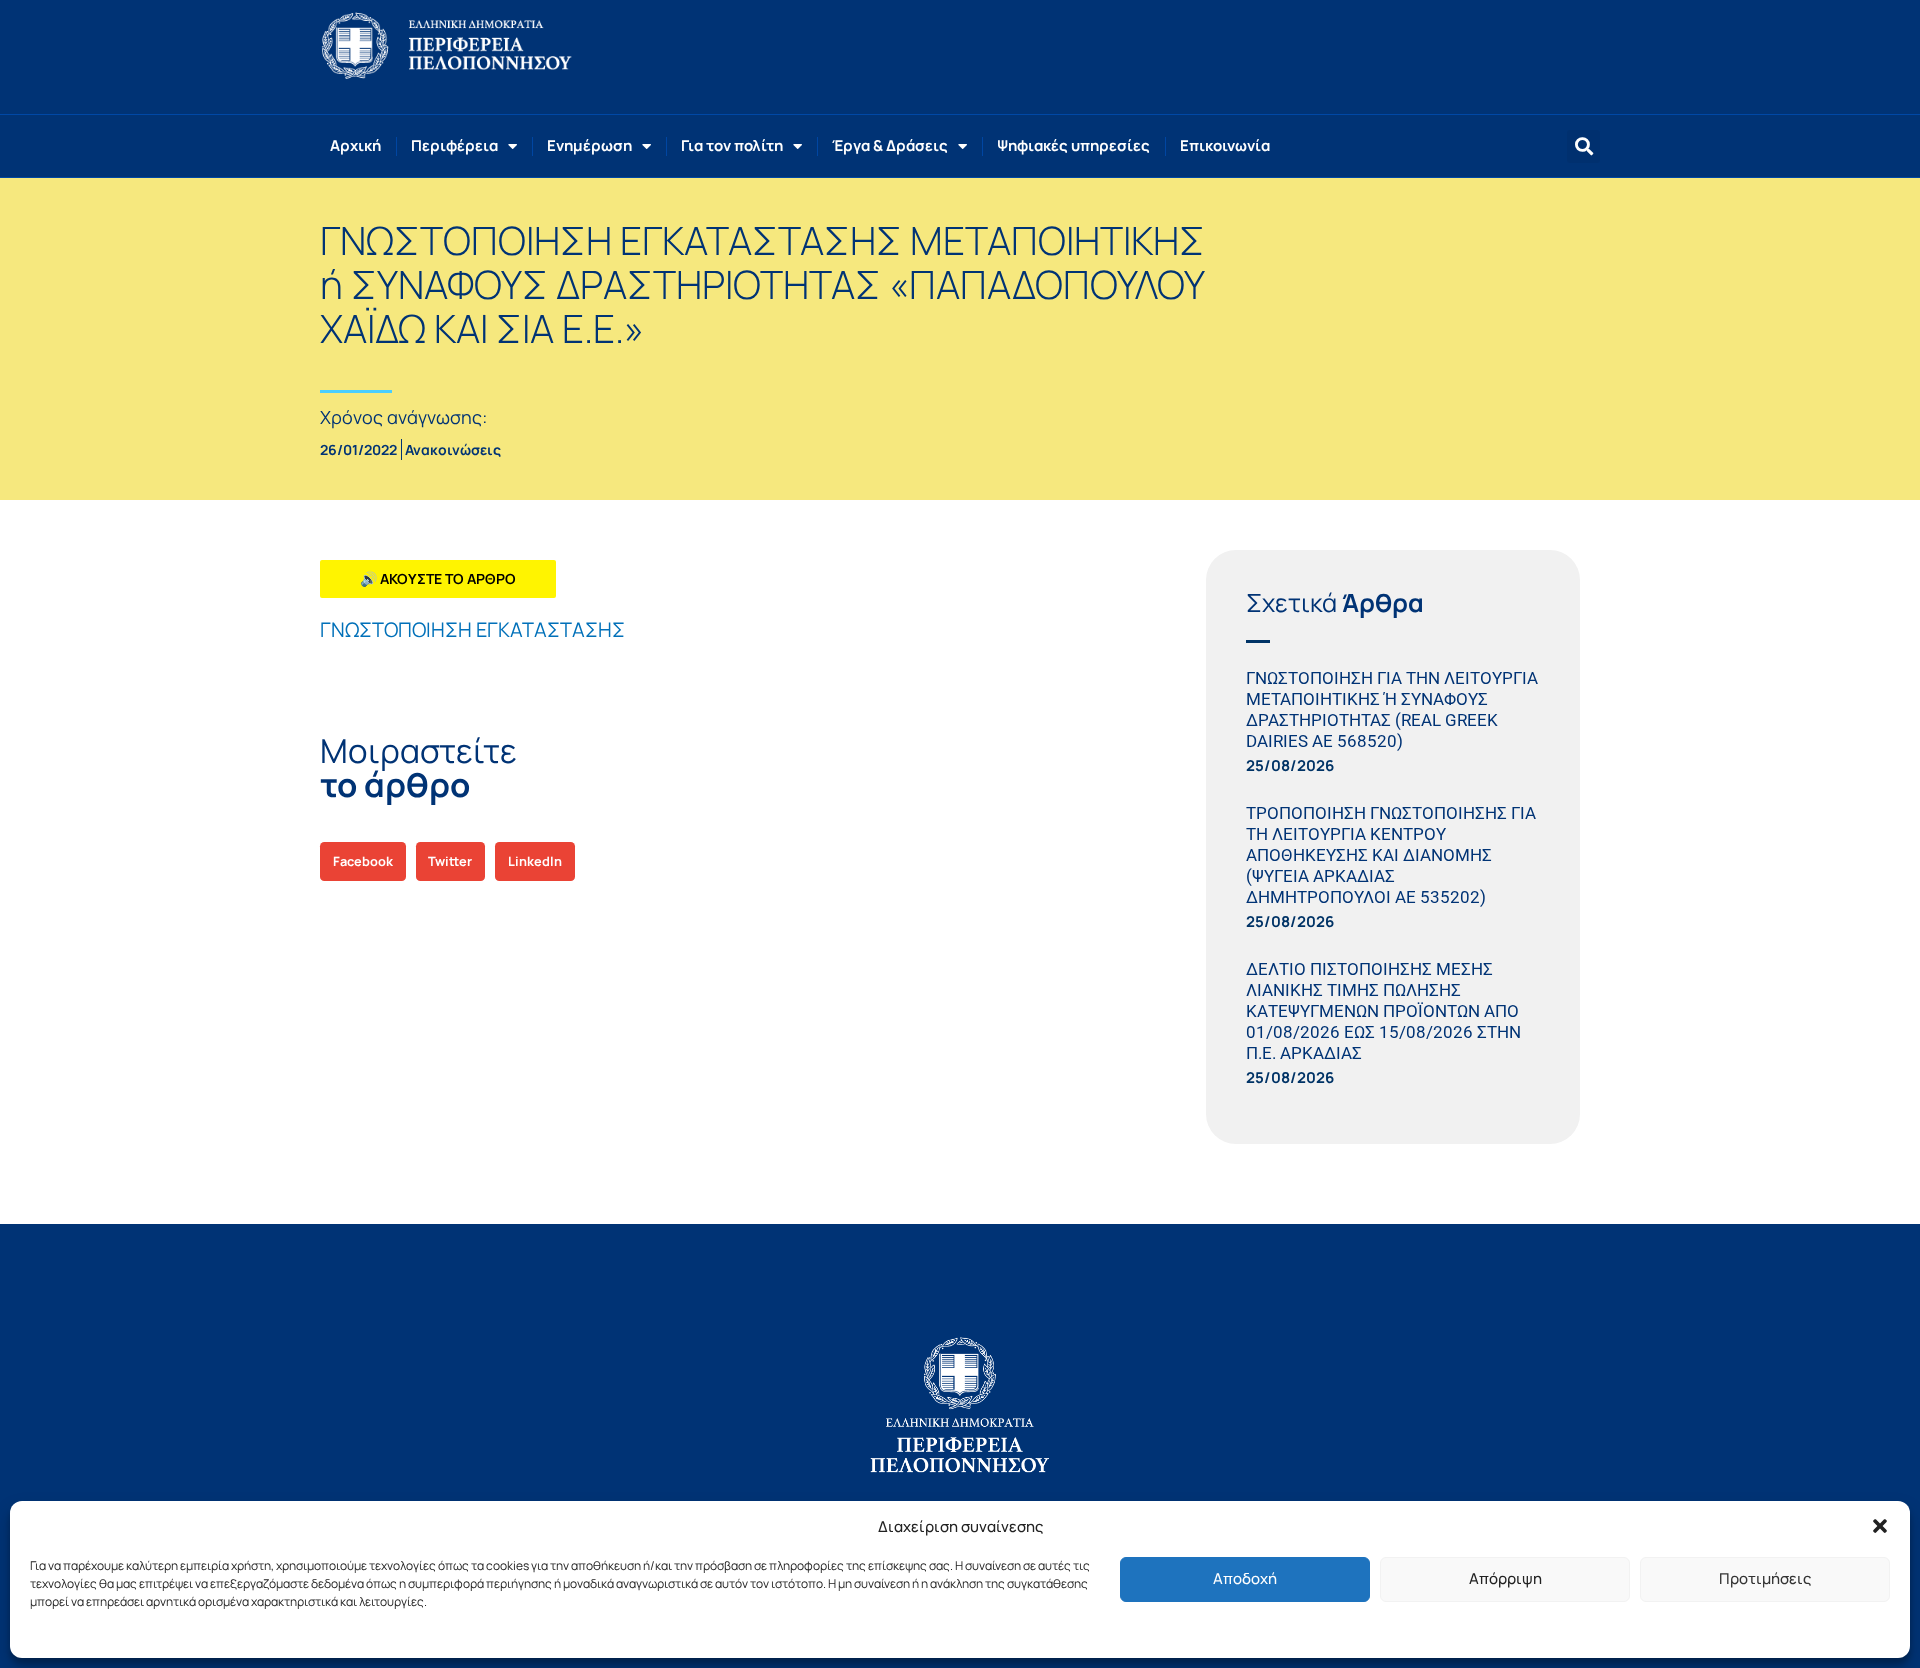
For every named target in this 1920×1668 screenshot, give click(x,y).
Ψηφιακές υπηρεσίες (1073, 145)
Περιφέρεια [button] (454, 145)
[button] (1880, 1526)
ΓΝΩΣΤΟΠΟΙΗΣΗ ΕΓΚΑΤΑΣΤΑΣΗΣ (472, 629)
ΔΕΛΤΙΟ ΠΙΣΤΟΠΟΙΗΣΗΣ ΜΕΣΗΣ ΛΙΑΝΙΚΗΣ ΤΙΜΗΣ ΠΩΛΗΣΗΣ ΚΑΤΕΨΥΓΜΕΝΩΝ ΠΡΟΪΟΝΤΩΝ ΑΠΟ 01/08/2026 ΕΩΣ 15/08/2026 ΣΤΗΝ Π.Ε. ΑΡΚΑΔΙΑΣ (1383, 1011)
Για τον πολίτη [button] (732, 145)
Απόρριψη (1505, 1578)
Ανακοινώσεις (453, 449)
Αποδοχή (1245, 1578)
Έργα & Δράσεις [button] (890, 145)
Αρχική (355, 145)
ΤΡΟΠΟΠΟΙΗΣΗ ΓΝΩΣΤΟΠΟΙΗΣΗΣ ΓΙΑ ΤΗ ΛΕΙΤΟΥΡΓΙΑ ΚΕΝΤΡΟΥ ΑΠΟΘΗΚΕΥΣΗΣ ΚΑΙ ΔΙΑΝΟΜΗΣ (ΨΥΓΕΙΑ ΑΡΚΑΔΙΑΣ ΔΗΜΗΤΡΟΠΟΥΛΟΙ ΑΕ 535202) (1391, 855)
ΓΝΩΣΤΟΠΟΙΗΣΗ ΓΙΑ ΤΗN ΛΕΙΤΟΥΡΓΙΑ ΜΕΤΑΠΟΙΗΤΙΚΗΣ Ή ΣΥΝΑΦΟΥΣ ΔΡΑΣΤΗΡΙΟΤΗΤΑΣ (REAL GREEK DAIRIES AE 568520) (1392, 709)
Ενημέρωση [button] (589, 145)
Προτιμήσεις (1765, 1578)
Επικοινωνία (1225, 145)
